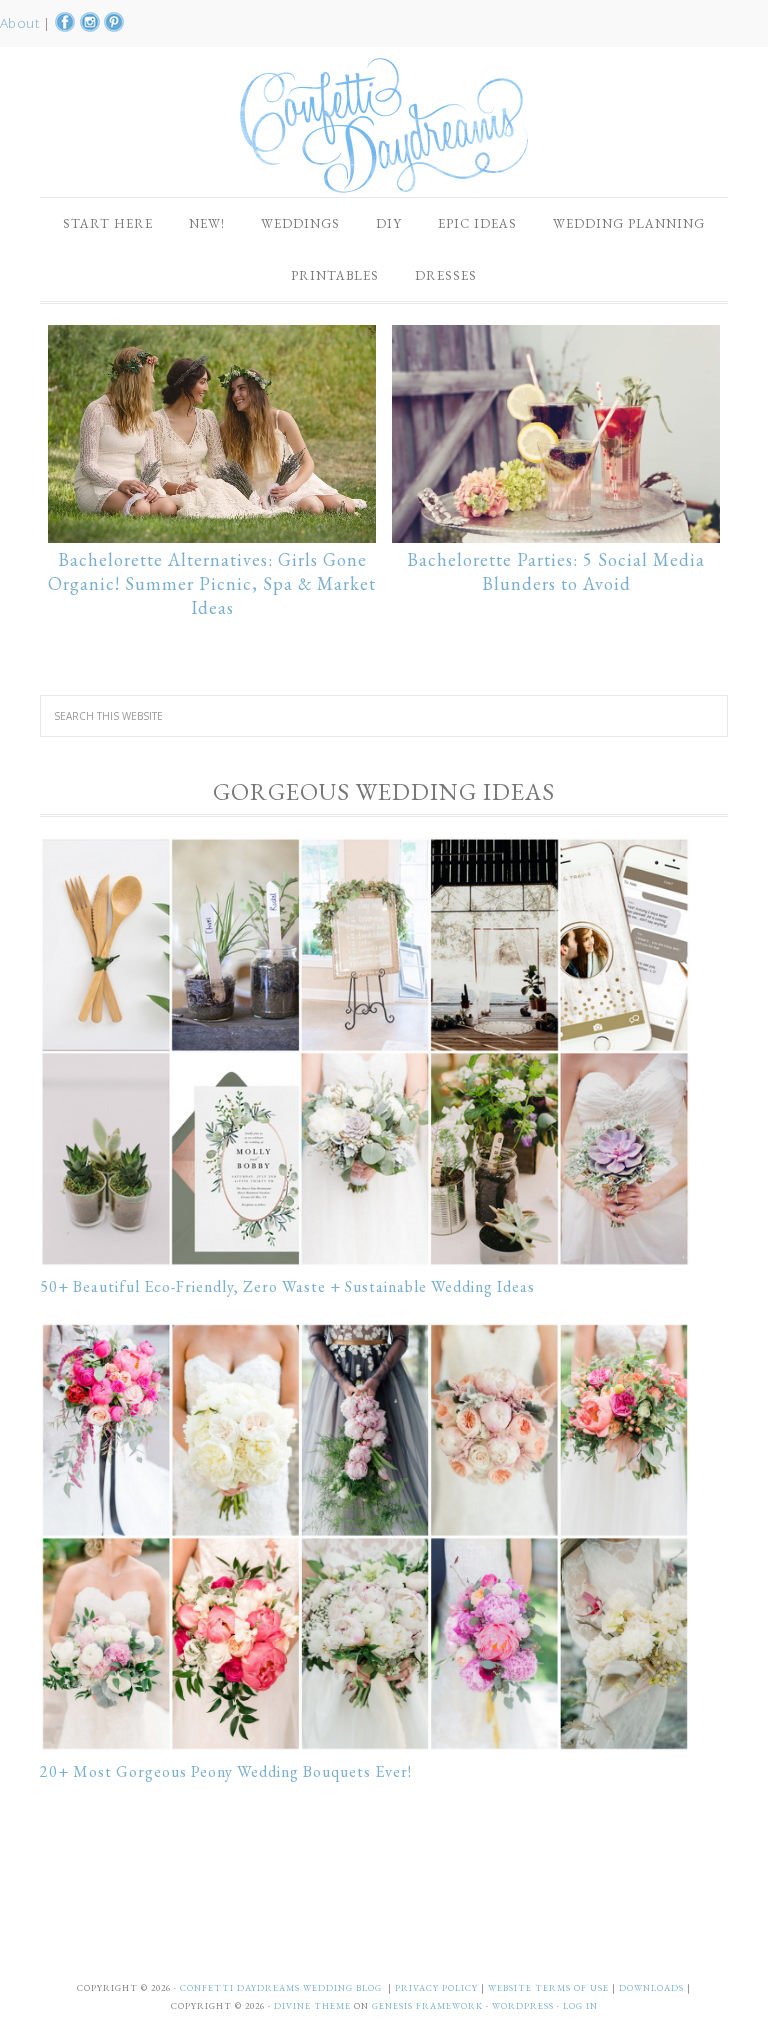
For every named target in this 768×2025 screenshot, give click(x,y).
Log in (580, 2006)
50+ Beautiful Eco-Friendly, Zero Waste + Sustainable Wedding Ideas (287, 1286)
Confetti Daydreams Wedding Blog (384, 125)
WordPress (523, 2006)
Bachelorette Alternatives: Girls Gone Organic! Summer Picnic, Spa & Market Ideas (212, 583)
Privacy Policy (438, 1988)
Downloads (653, 1988)
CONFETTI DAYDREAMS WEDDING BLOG (281, 1988)
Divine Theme (312, 2006)
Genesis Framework (427, 2006)
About (21, 23)
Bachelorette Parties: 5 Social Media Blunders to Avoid (556, 571)
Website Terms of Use (550, 1988)
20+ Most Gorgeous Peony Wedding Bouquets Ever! (226, 1771)
